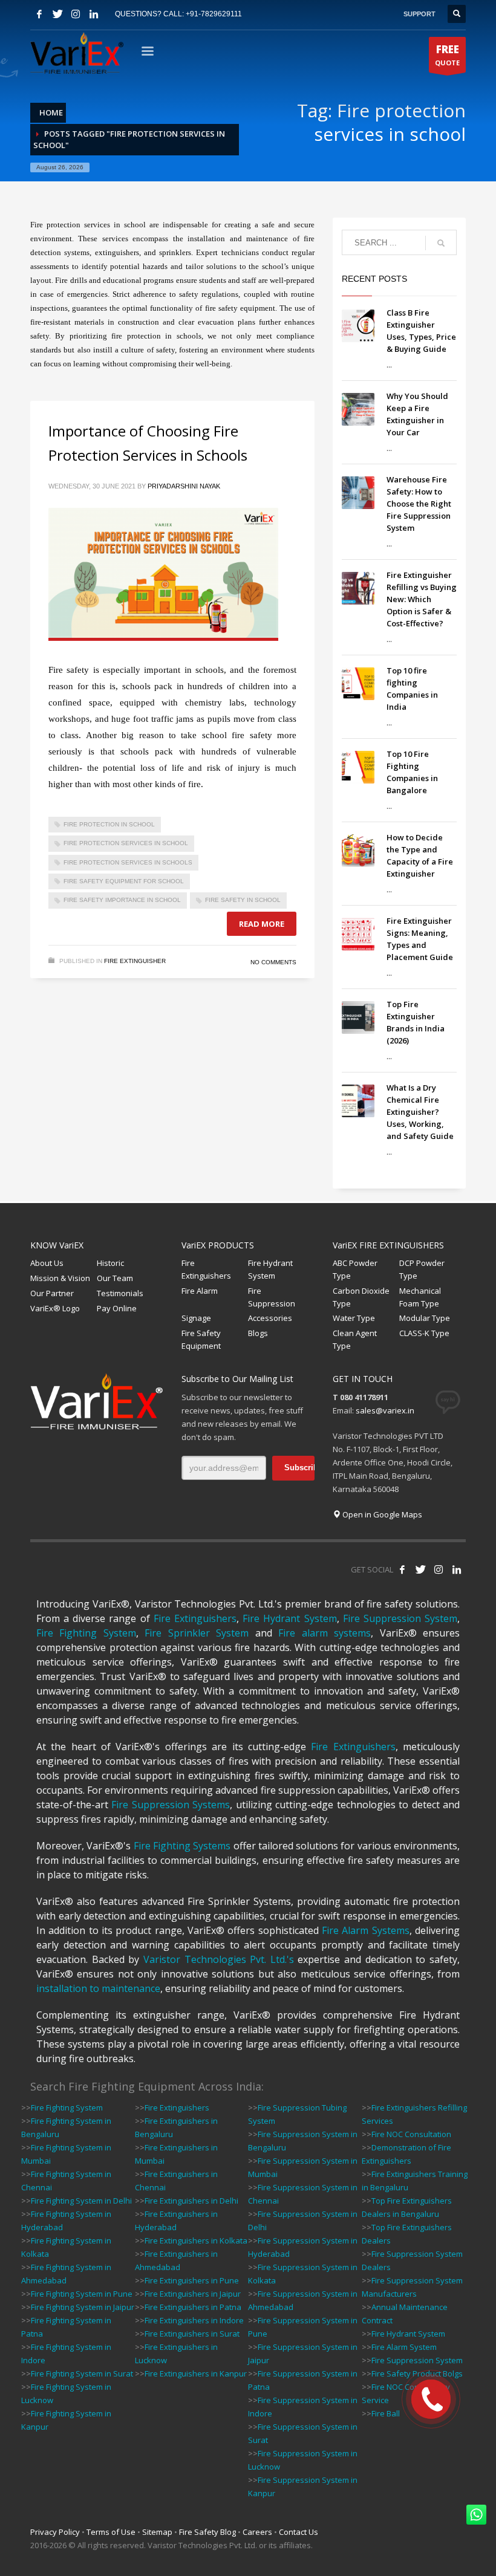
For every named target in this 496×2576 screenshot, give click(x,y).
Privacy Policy (55, 2532)
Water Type (354, 1318)
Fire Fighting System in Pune (82, 2294)
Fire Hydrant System (270, 1269)
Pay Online (117, 1308)
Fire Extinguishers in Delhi (191, 2201)
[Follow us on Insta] (439, 1569)
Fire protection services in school (126, 843)
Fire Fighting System (86, 1633)
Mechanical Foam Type (420, 1297)
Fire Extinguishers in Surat (192, 2334)
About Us (47, 1263)
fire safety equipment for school (124, 881)
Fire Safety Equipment (201, 1339)
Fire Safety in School (243, 900)
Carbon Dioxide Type (361, 1297)
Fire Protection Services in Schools (128, 862)
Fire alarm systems (325, 1633)
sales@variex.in (385, 1410)
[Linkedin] (94, 14)
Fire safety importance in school (122, 900)
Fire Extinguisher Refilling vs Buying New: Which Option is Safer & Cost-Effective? (422, 599)
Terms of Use (111, 2532)
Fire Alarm (200, 1291)
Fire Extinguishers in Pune (192, 2280)
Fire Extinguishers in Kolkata (196, 2240)
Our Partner (52, 1293)
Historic (110, 1263)
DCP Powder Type (422, 1269)
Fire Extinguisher (135, 961)
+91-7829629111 (214, 14)
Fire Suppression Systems (171, 1805)
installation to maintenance (98, 1988)
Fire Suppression (272, 1297)
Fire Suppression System (400, 1618)
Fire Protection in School (109, 824)
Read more (262, 924)
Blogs (258, 1333)
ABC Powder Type (355, 1269)
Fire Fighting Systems (182, 1846)
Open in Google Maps (381, 1514)
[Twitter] (57, 14)
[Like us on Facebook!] (402, 1569)
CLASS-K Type (424, 1333)
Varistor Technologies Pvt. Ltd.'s (219, 1959)
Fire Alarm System (404, 2347)
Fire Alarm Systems (366, 1930)
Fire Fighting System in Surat (82, 2373)
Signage (196, 1318)
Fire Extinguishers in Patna (193, 2307)
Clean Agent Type (355, 1339)
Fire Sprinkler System (197, 1633)
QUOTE (447, 55)
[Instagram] (76, 14)
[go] (441, 243)
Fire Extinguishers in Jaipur (193, 2294)
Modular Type (425, 1318)
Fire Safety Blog (207, 2532)
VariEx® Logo (55, 1308)
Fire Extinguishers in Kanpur (196, 2373)
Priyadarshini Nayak (184, 486)
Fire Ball (386, 2413)
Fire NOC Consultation (411, 2134)
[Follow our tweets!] (420, 1569)
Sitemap (157, 2532)
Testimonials (120, 1293)
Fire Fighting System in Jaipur (83, 2307)
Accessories (270, 1318)
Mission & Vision (60, 1278)
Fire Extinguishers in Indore (194, 2320)
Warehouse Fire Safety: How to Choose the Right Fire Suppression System (419, 504)
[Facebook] (39, 14)
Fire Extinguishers (206, 1269)
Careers (257, 2532)
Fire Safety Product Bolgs (417, 2373)
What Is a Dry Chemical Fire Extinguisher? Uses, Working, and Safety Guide (420, 1112)
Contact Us (299, 2532)
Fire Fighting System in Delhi (81, 2201)
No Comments (273, 962)
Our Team (115, 1278)
